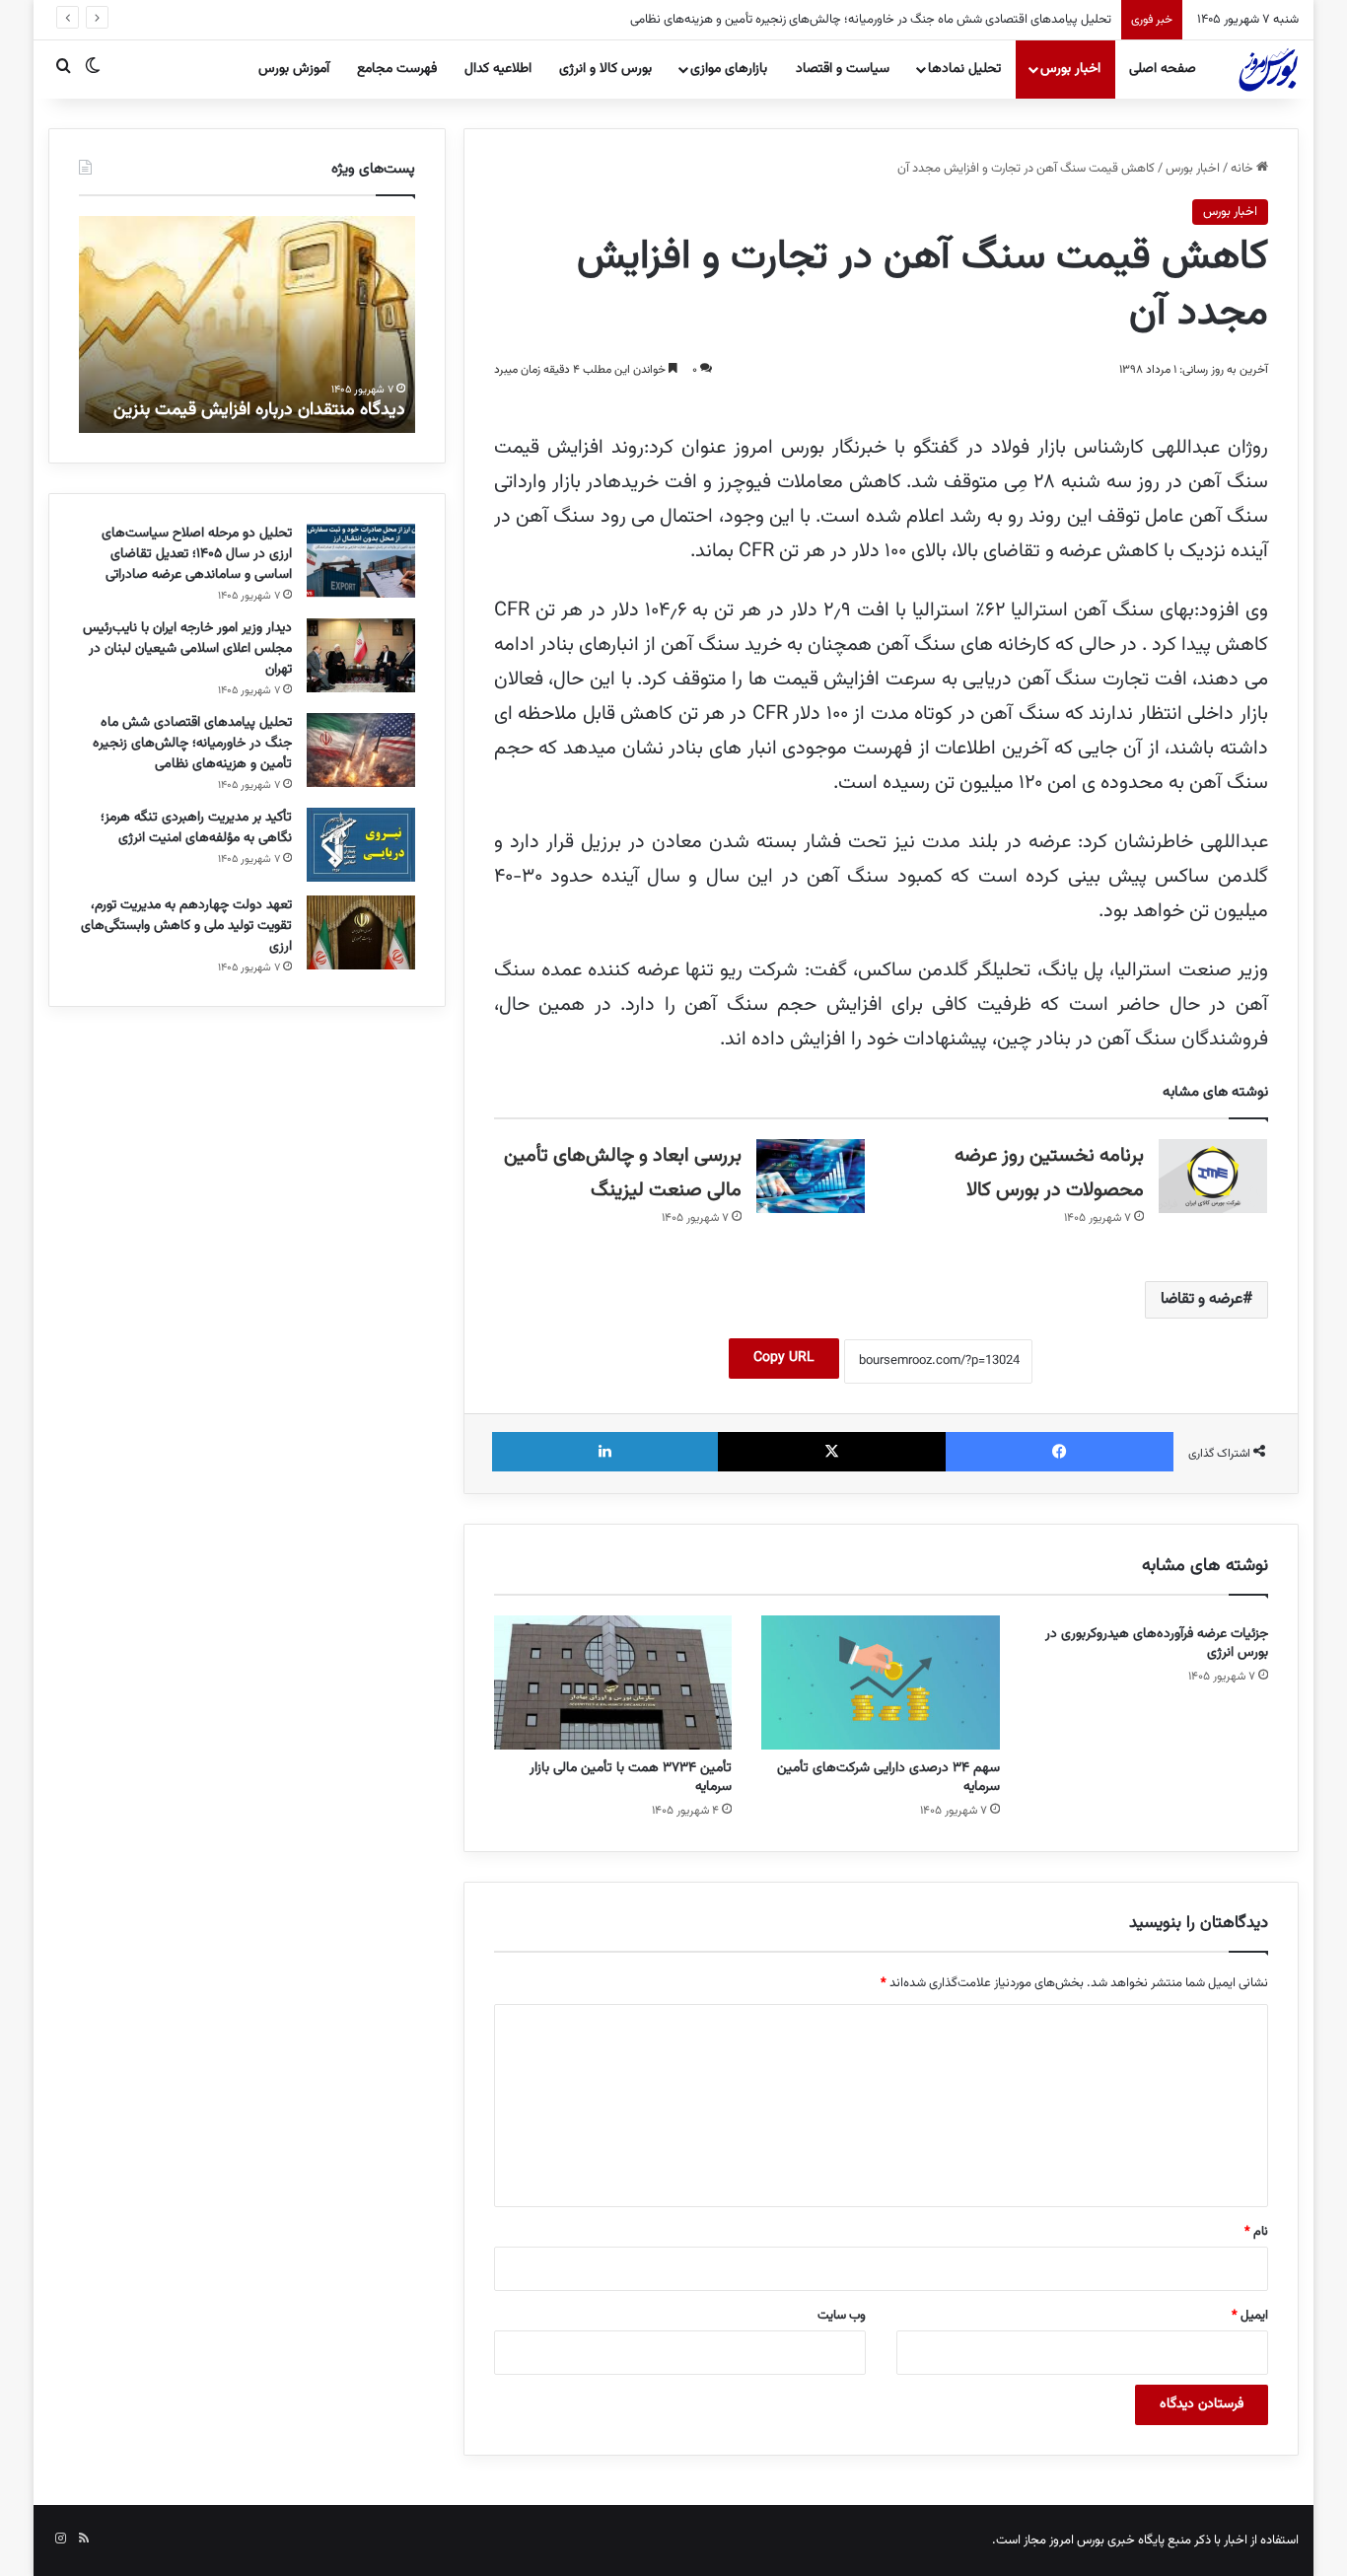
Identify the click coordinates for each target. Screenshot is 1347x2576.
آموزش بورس (294, 69)
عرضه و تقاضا (1202, 1299)
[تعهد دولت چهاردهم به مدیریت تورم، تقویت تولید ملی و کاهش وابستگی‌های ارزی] (361, 932)
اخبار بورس (1070, 69)
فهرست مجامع (397, 69)
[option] (247, 324)
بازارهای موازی (729, 69)
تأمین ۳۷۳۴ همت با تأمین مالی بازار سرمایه (631, 1778)
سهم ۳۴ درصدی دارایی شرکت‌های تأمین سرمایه (888, 1778)
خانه (1243, 169)
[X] (832, 1452)
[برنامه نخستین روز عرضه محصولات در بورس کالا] (1213, 1176)
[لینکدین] (605, 1452)
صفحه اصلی (1163, 69)
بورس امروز (1077, 2540)
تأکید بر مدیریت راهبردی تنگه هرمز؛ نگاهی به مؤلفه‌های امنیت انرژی (196, 828)
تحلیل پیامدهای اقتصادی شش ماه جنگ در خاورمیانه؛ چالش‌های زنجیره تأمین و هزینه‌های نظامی (871, 20)
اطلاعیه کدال (498, 69)
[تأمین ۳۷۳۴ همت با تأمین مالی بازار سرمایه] (613, 1682)
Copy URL (784, 1358)
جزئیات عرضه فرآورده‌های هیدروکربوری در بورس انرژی (1157, 1644)
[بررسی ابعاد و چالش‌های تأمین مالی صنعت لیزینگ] (811, 1176)
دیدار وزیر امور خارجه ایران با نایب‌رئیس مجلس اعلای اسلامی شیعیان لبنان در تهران (187, 649)
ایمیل (1250, 2316)
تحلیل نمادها (964, 69)
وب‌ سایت (842, 2316)
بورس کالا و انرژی (605, 69)
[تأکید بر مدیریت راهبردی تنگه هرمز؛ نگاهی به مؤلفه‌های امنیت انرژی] (361, 845)
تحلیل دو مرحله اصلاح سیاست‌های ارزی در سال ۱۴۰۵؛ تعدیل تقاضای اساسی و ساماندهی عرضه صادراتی (197, 554)
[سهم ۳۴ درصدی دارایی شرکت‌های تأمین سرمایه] (881, 1682)
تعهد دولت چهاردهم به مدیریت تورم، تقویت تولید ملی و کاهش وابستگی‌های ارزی (186, 926)
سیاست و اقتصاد (843, 69)
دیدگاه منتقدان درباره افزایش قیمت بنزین (259, 410)
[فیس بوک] (1060, 1452)
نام (1256, 2232)
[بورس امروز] (1268, 69)
